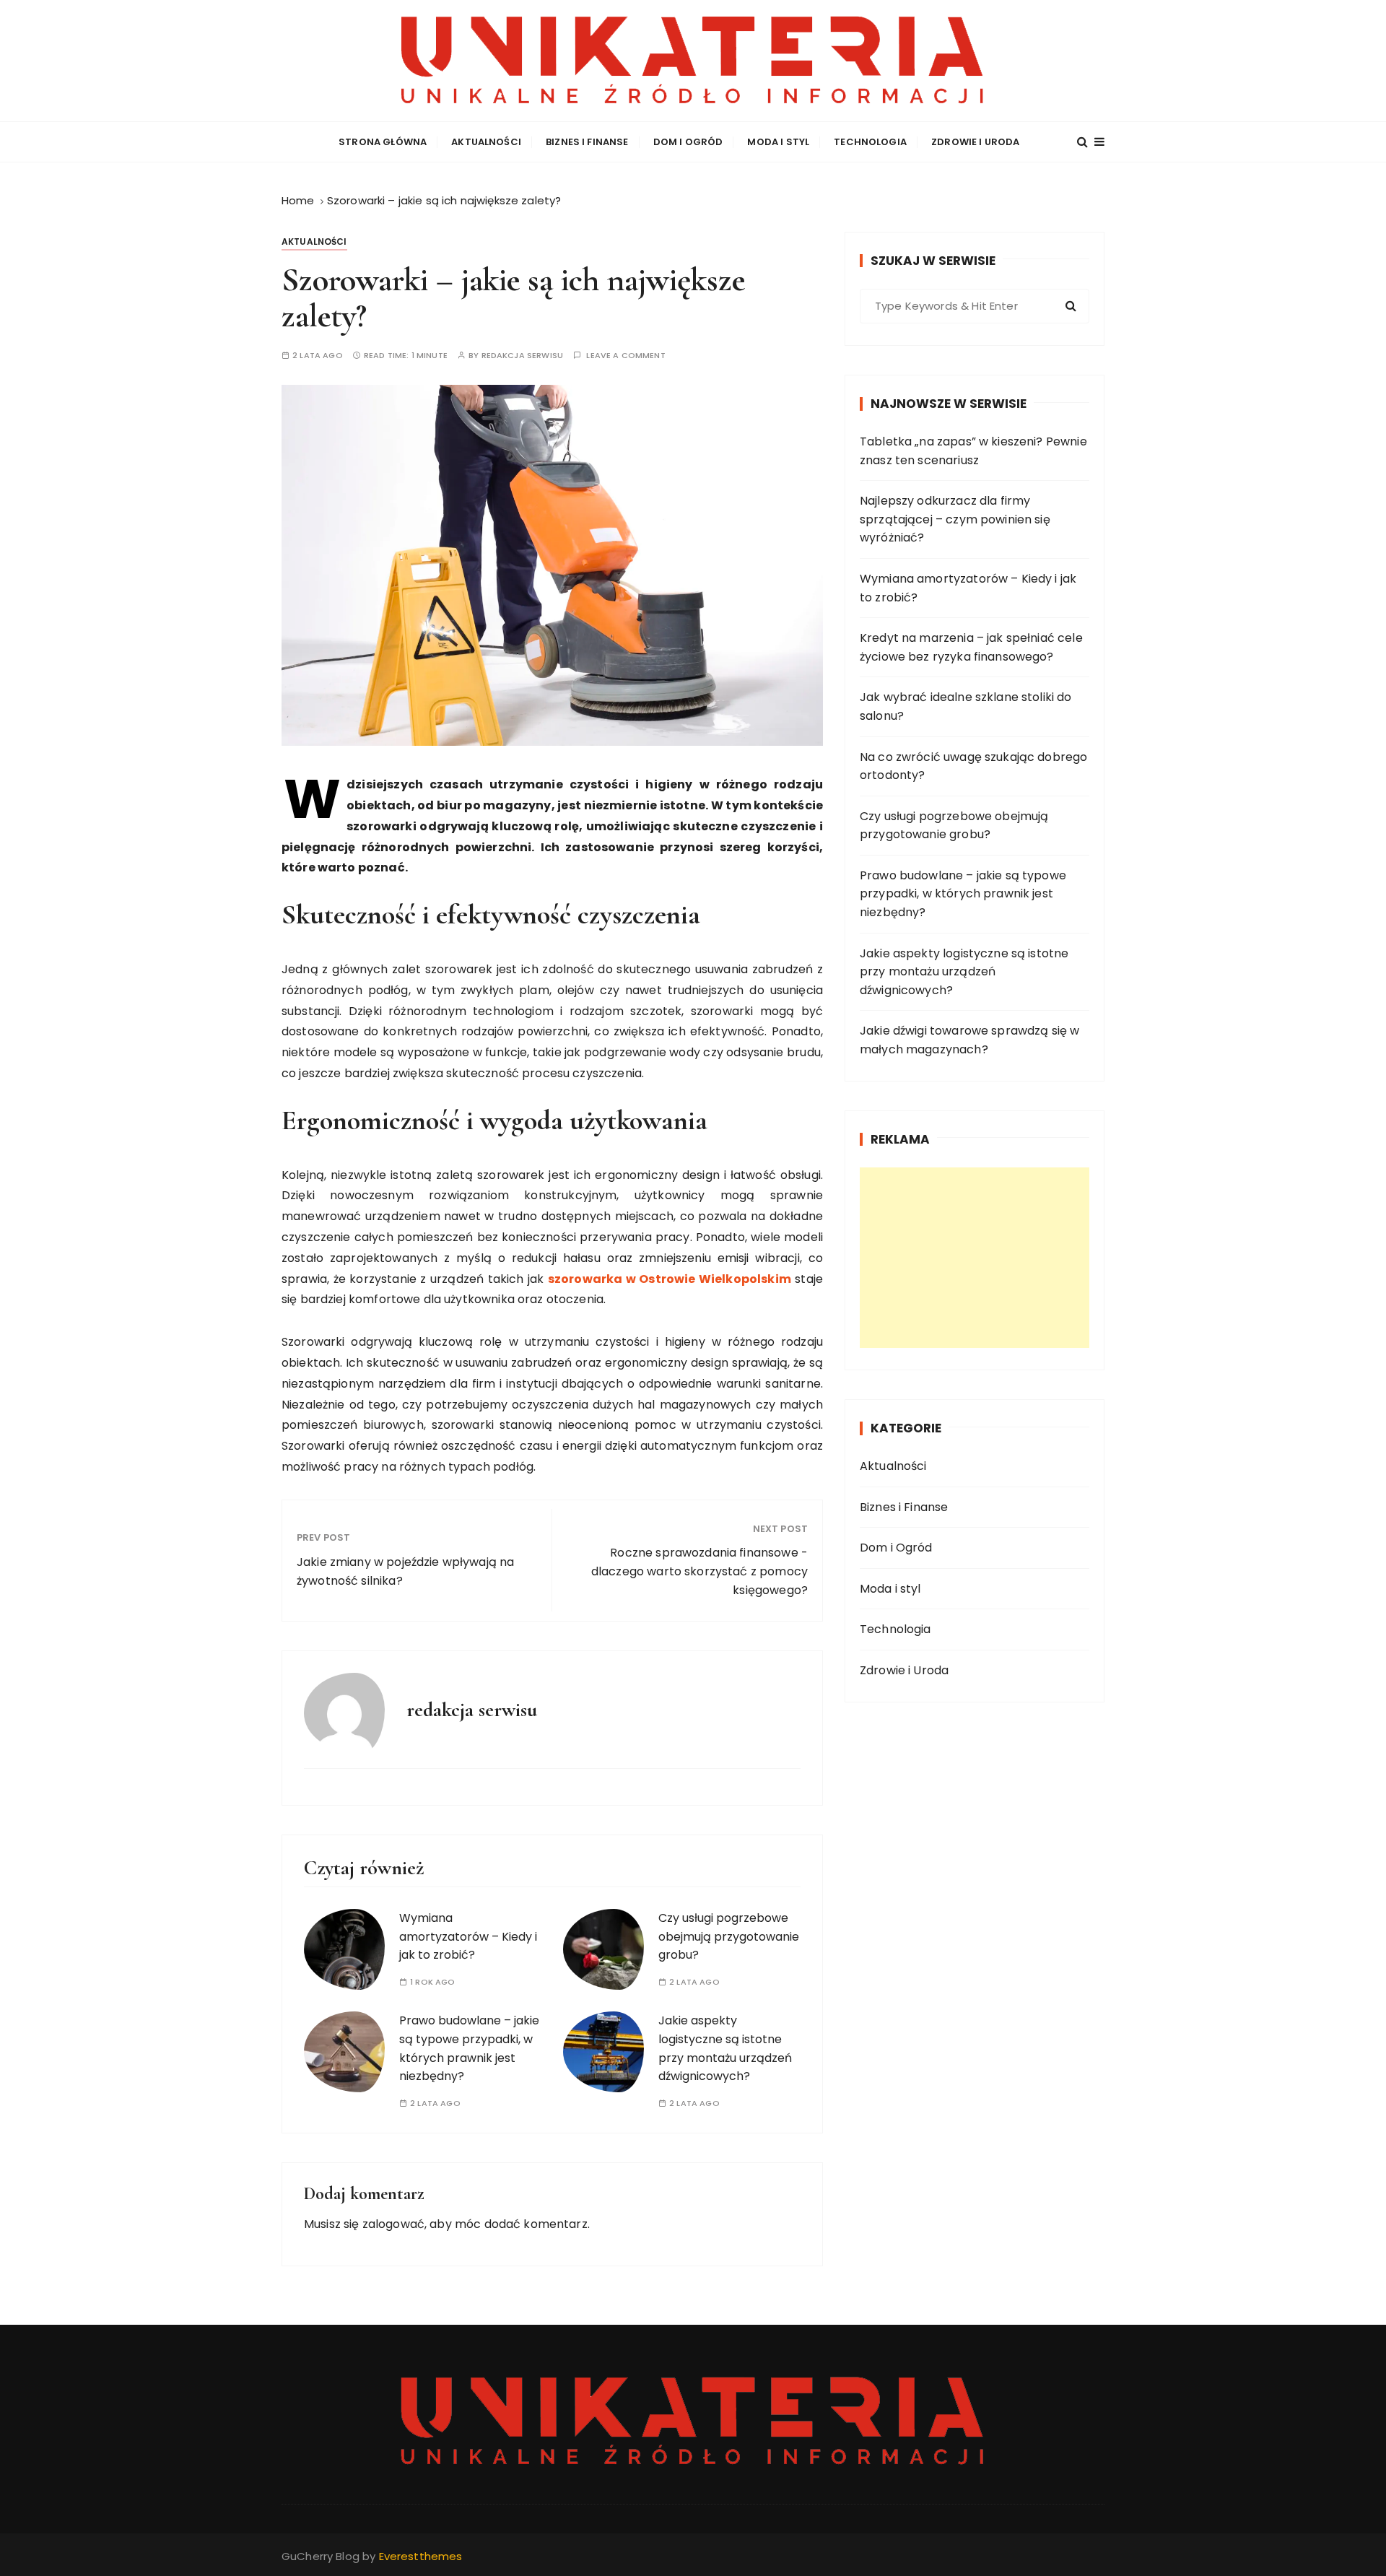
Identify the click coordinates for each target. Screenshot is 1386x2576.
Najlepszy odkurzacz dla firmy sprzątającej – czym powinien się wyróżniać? (955, 519)
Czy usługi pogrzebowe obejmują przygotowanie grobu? (729, 1936)
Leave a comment (626, 356)
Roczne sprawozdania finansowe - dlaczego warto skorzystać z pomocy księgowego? (699, 1571)
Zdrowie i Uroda (975, 142)
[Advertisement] (975, 1258)
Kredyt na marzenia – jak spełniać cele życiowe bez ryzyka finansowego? (971, 647)
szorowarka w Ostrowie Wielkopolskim (670, 1279)
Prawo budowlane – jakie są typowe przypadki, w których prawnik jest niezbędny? (963, 894)
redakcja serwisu (522, 356)
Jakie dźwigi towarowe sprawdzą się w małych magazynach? (969, 1040)
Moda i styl (778, 142)
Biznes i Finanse (587, 142)
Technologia (870, 142)
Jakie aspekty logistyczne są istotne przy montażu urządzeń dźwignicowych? (964, 972)
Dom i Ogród (688, 142)
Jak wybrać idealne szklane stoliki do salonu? (966, 706)
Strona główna (383, 142)
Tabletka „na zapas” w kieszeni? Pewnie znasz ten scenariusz (973, 451)
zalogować (393, 2224)
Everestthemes (421, 2556)
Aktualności (486, 142)
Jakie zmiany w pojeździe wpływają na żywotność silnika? (405, 1571)
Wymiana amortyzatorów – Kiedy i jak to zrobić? (468, 1936)
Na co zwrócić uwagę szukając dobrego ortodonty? (973, 766)
